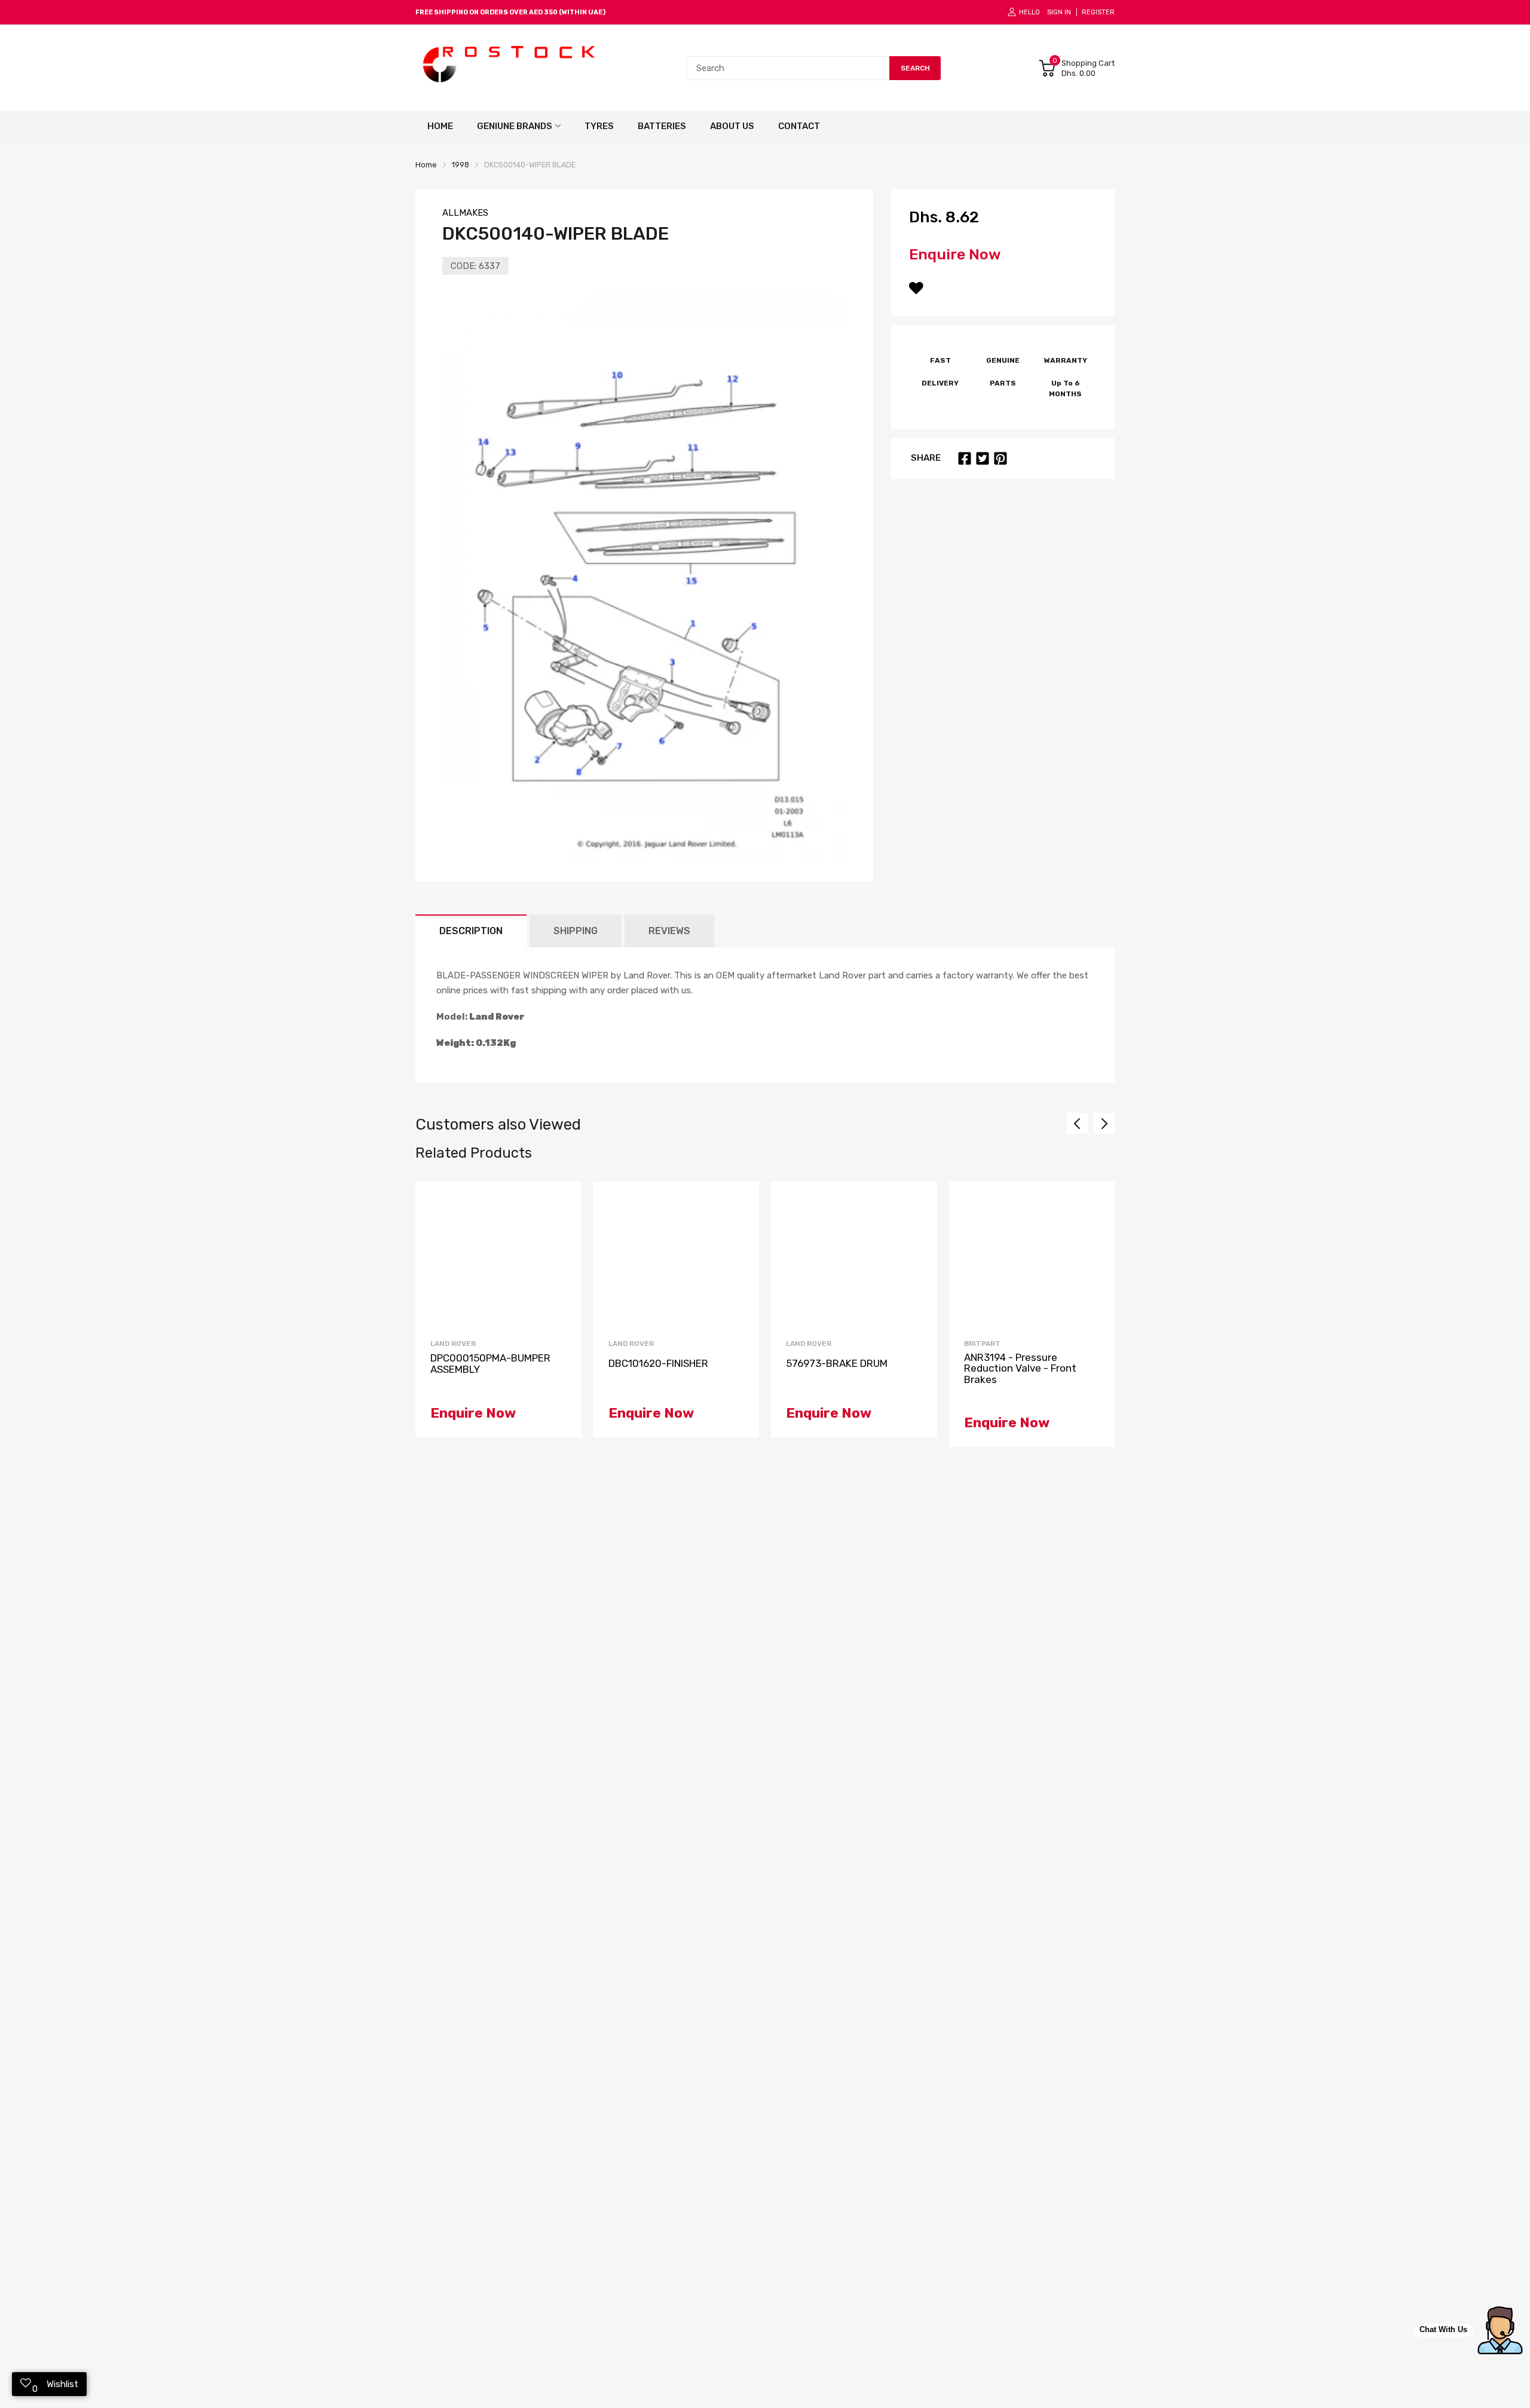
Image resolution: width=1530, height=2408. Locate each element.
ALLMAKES (465, 213)
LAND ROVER (453, 1344)
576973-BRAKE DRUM (837, 1364)
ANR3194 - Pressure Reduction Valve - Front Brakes (1020, 1369)
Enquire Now (955, 254)
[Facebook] (965, 458)
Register (1098, 12)
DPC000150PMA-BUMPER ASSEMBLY (490, 1364)
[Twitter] (983, 458)
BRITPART (982, 1344)
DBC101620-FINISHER (658, 1364)
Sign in (1059, 12)
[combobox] (788, 68)
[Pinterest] (1000, 458)
